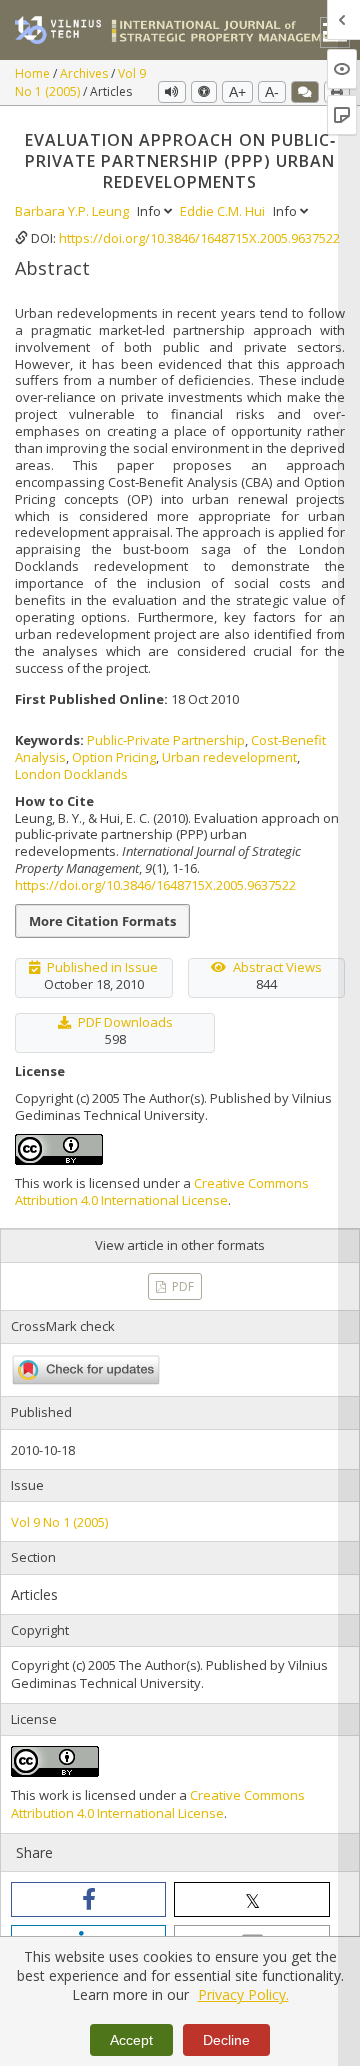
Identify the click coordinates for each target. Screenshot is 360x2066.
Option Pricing (114, 757)
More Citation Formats (102, 921)
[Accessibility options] (204, 92)
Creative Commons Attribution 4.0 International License (162, 1191)
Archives (85, 73)
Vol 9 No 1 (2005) (80, 83)
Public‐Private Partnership (166, 740)
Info (150, 211)
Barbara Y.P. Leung (73, 211)
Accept (131, 2040)
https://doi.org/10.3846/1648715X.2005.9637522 (199, 238)
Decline (226, 2040)
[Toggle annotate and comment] (305, 92)
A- (272, 92)
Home (34, 73)
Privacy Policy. (243, 1994)
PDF (181, 1286)
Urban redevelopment (229, 757)
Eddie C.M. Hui (224, 211)
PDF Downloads (125, 1022)
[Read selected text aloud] (172, 92)
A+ (237, 92)
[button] (88, 1899)
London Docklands (71, 774)
